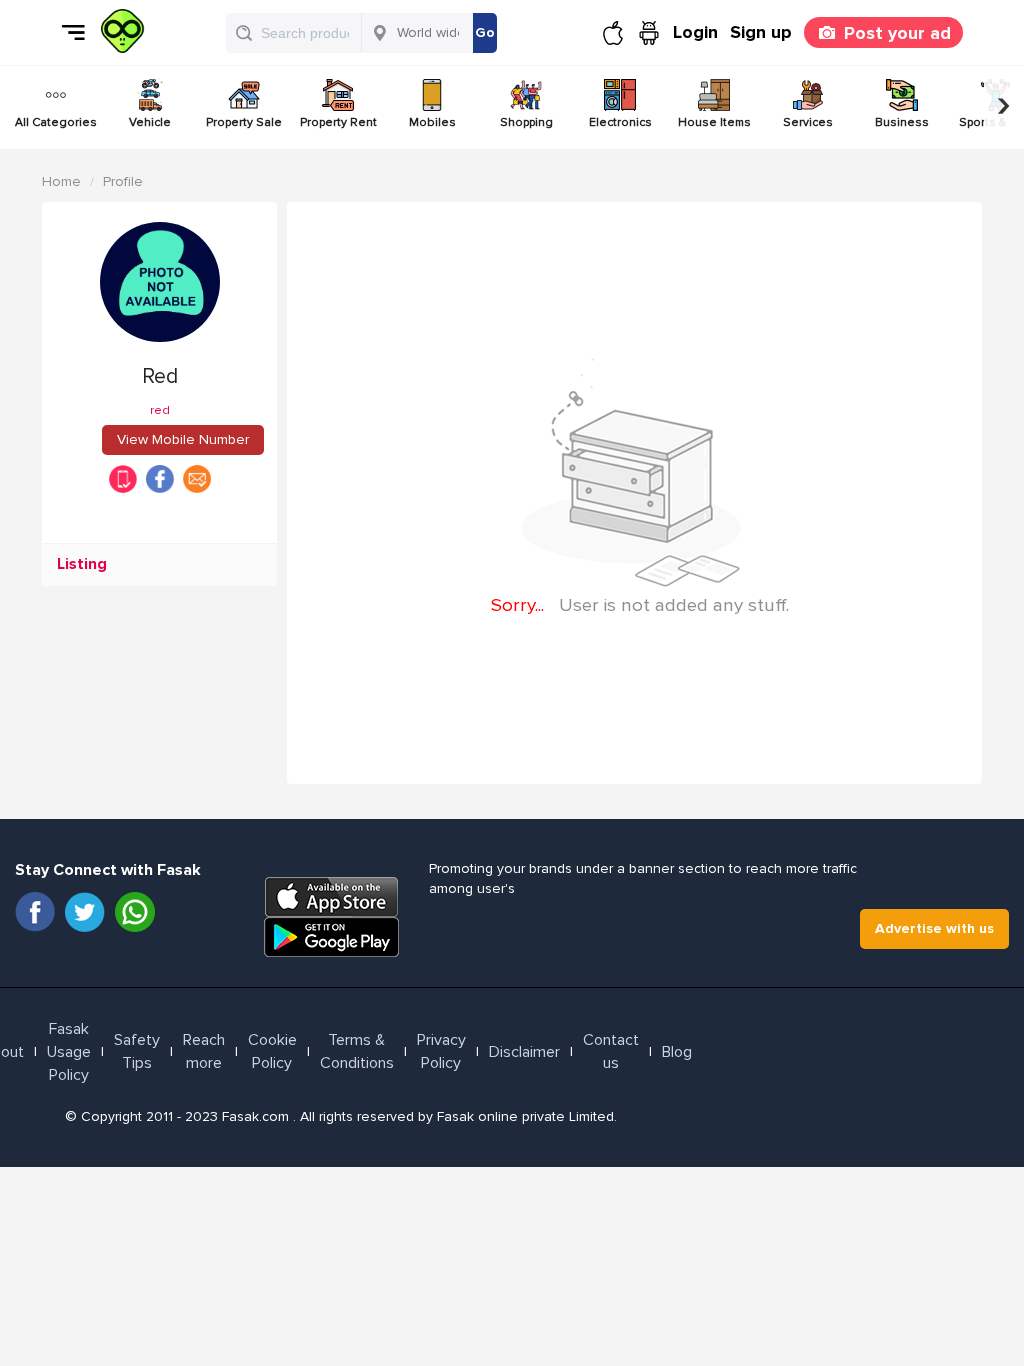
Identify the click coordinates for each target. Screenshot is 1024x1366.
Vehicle (150, 122)
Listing (82, 564)
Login (695, 32)
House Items (714, 122)
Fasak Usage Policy (69, 1052)
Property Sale (244, 122)
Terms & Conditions (357, 1051)
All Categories (56, 122)
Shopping (526, 122)
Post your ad (897, 33)
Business (902, 122)
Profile (123, 181)
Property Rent (338, 122)
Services (808, 122)
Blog (677, 1052)
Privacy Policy (441, 1051)
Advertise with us (934, 928)
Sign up (761, 32)
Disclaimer (524, 1052)
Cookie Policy (272, 1051)
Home (61, 181)
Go (485, 32)
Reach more (204, 1051)
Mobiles (432, 122)
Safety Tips (137, 1051)
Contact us (611, 1051)
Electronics (620, 122)
